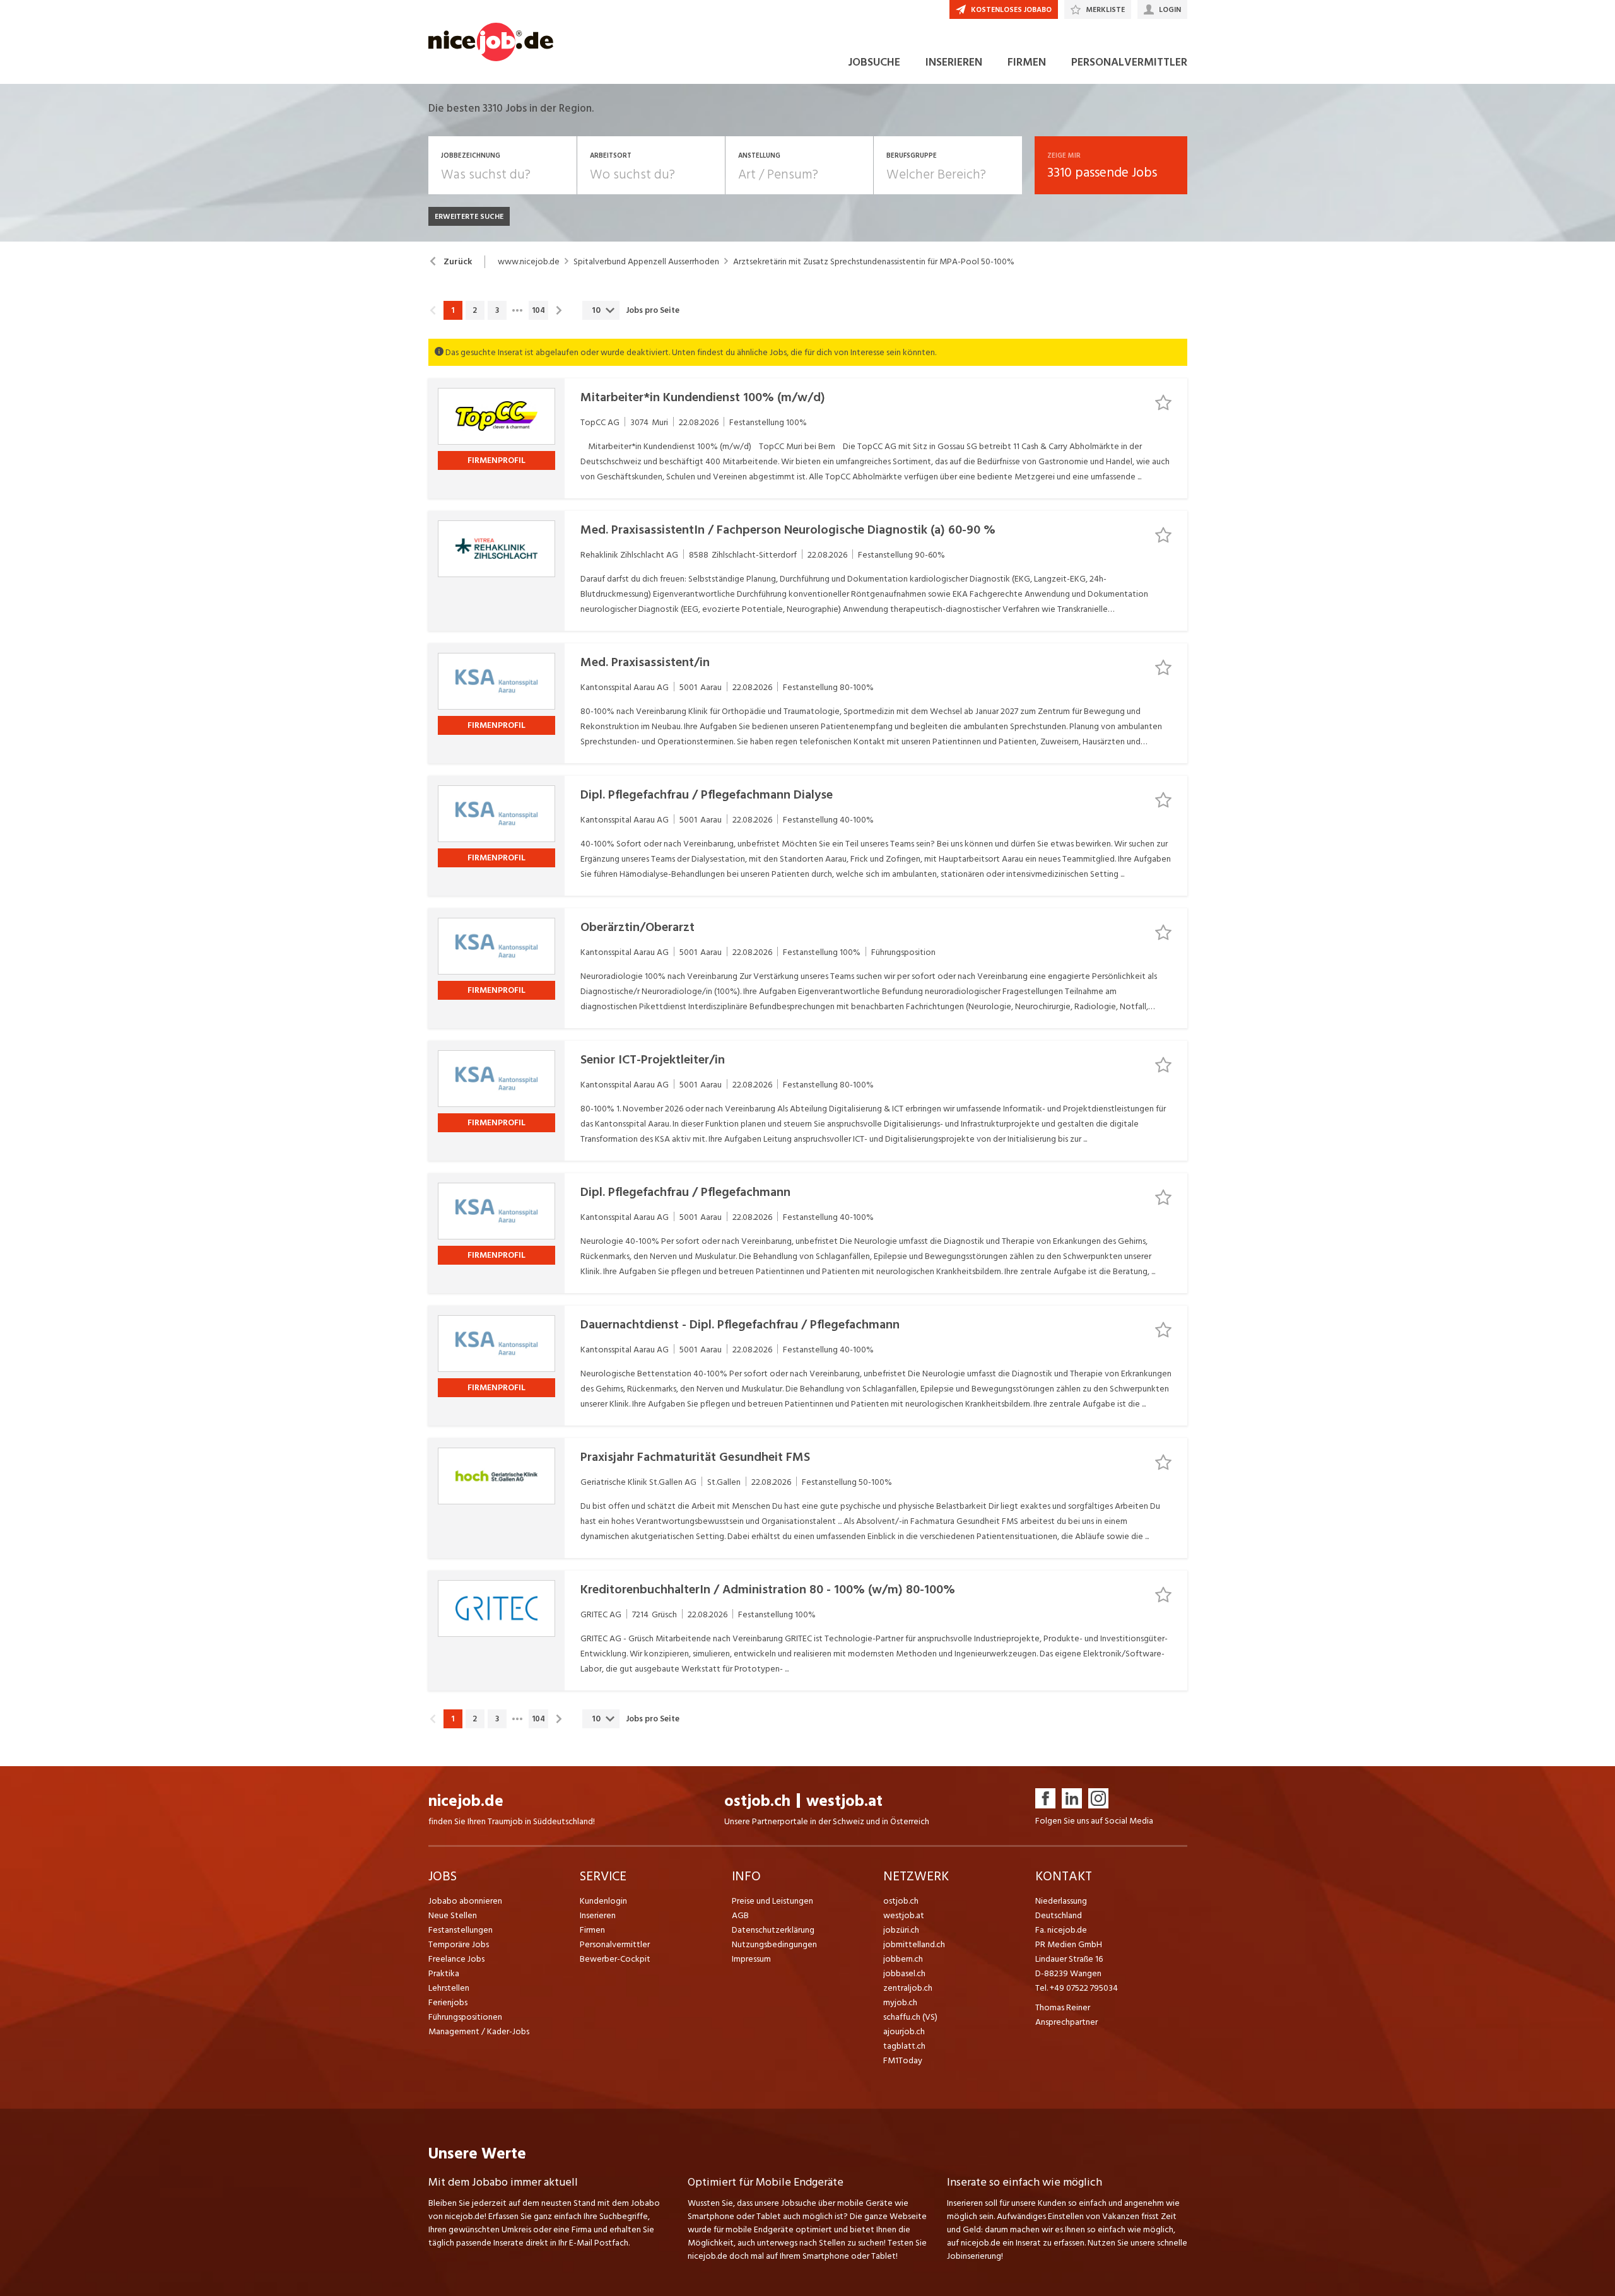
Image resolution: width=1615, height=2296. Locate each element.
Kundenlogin (603, 1901)
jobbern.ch (903, 1959)
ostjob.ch (757, 1801)
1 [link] (453, 310)
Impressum (751, 1959)
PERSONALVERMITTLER (1129, 62)
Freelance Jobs (456, 1959)
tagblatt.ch (904, 2046)
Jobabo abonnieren (465, 1901)
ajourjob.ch (904, 2031)
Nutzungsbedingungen (774, 1944)
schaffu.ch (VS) (910, 2017)
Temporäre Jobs (459, 1944)
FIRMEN (1027, 62)
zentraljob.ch (908, 1988)
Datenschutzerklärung (773, 1930)
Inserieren (598, 1915)
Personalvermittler (615, 1944)
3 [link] (497, 310)
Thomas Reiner (1063, 2007)
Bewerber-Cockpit (615, 1959)
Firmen (592, 1930)
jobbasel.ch (904, 1973)
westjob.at (844, 1801)
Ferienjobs (448, 2002)
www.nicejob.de (529, 262)
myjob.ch (900, 2002)
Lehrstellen (449, 1988)
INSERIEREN (954, 62)
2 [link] (475, 310)
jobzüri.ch (901, 1930)
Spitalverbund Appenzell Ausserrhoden (646, 262)
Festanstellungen (461, 1930)
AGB (740, 1915)
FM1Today (903, 2060)
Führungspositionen (465, 2017)
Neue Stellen (453, 1915)
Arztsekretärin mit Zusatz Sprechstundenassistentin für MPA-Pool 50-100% (874, 262)
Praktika (444, 1973)
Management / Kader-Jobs (479, 2031)
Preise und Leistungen (772, 1901)
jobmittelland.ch (914, 1944)
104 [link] (538, 310)
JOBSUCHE (874, 62)
